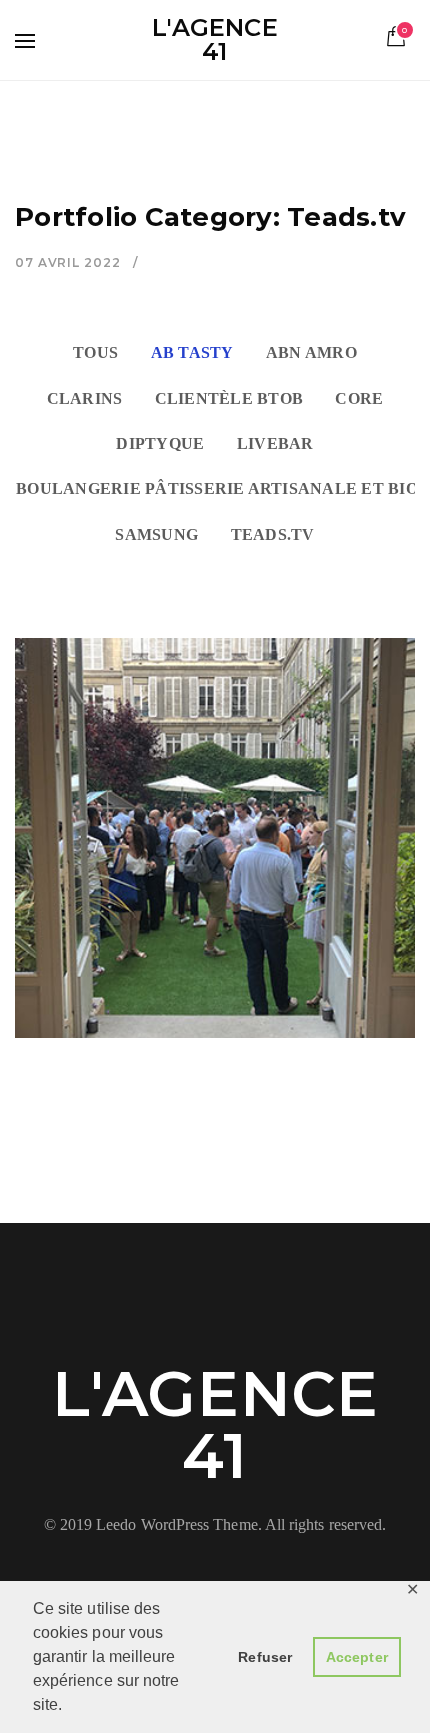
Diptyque (160, 444)
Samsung (156, 535)
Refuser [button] (265, 1657)
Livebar (275, 444)
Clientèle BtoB (229, 399)
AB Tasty (192, 353)
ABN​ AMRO (311, 353)
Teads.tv (273, 535)
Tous (95, 353)
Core (359, 399)
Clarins (85, 399)
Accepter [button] (357, 1657)
